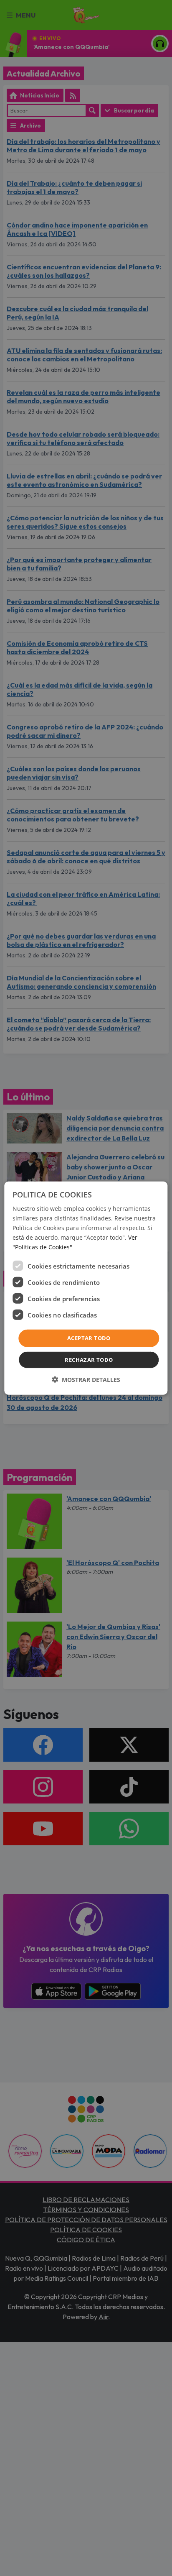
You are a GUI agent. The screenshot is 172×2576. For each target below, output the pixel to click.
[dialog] (86, 1288)
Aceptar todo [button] (89, 1338)
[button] (86, 1380)
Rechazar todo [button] (89, 1360)
